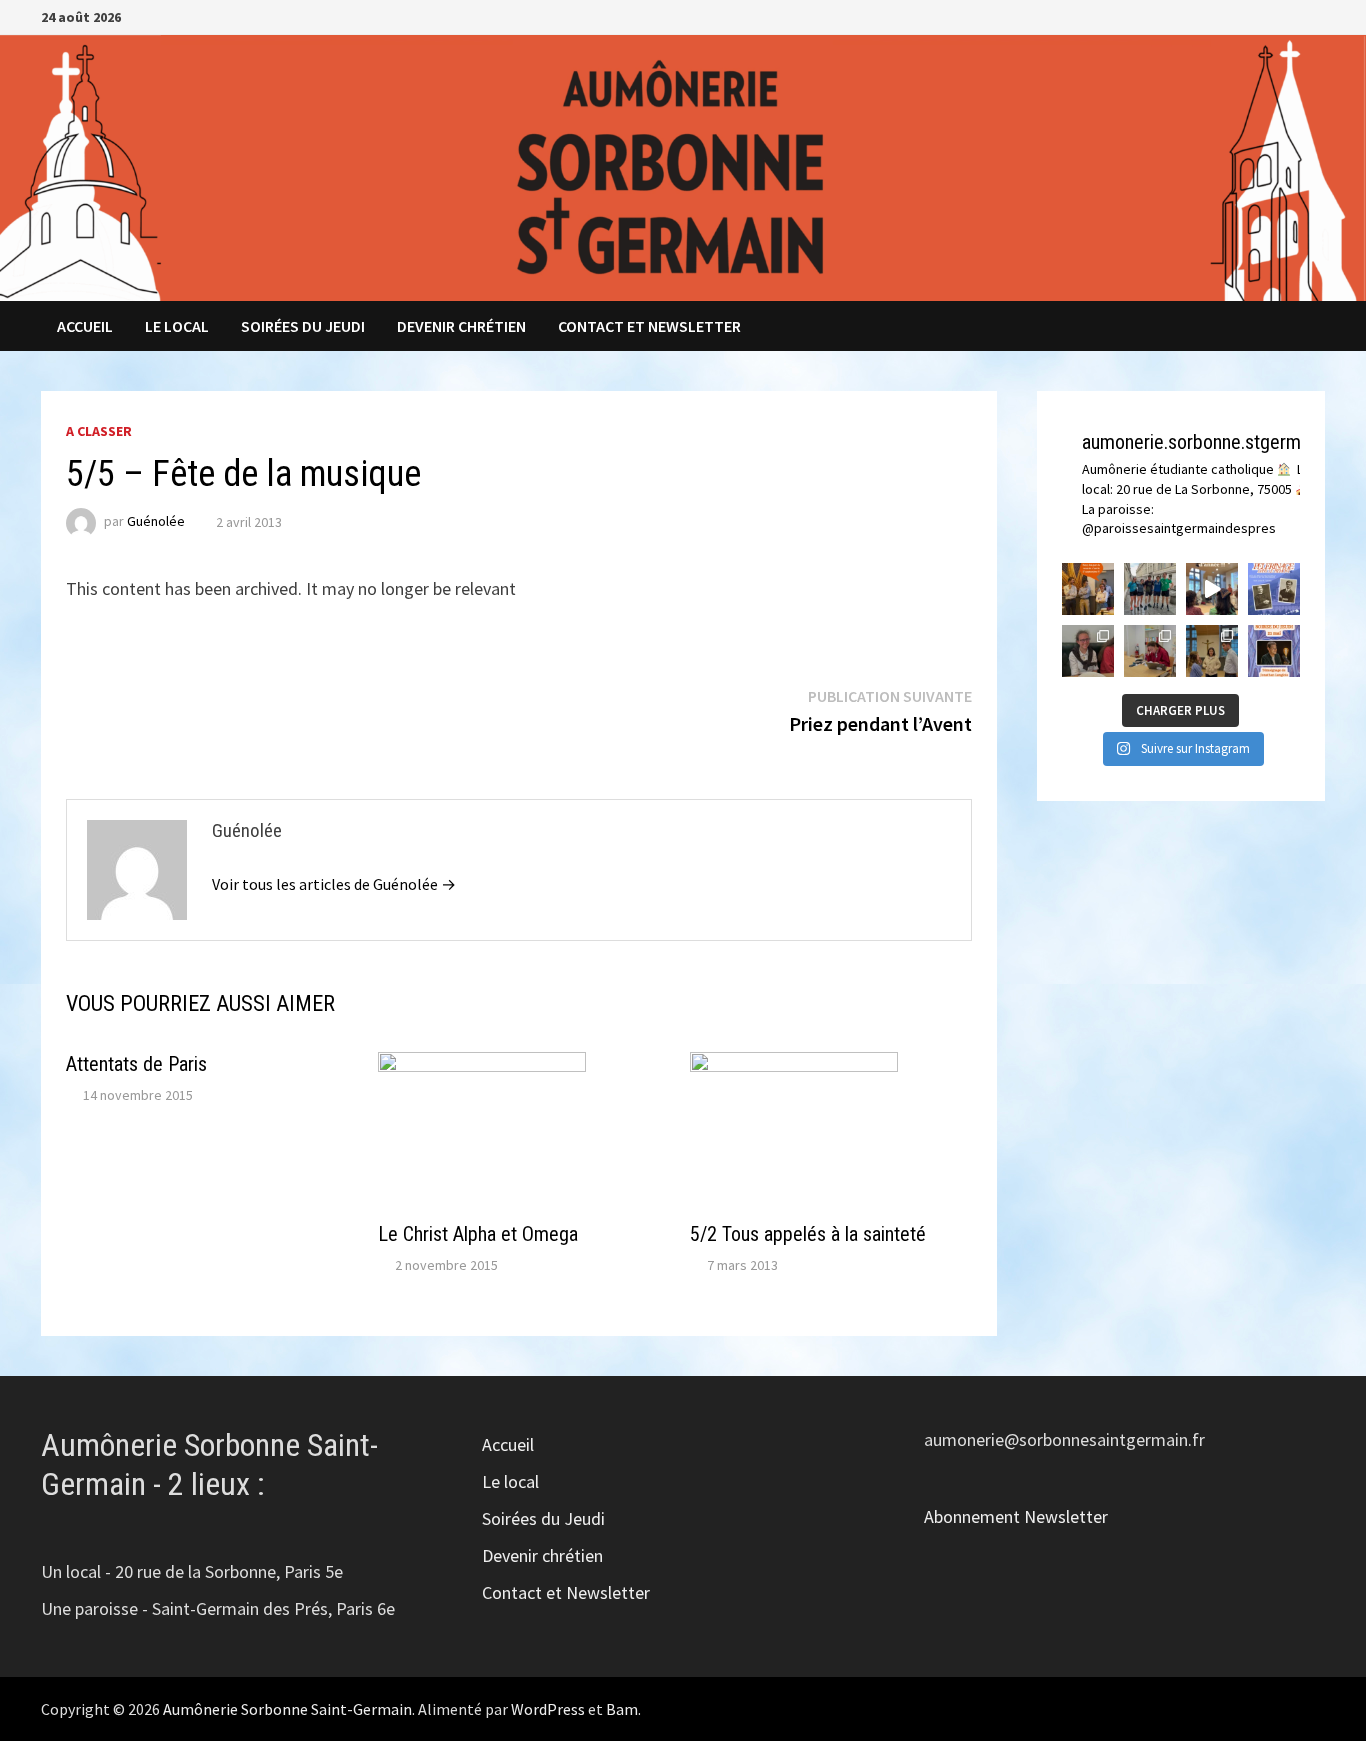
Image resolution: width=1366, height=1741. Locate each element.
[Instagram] (1291, 15)
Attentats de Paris (136, 1064)
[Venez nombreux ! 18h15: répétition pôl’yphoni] (1274, 651)
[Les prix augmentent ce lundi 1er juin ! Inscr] (1274, 589)
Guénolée (156, 522)
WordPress (548, 1709)
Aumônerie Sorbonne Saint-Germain (287, 1709)
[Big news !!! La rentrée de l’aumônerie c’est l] (1088, 589)
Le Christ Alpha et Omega (478, 1234)
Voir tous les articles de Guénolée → (334, 884)
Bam (622, 1709)
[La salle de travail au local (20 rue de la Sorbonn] (1150, 651)
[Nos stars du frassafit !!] (1150, 589)
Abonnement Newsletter (1016, 1516)
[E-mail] (1314, 15)
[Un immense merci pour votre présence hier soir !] (1212, 589)
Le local (177, 326)
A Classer (99, 431)
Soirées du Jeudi (303, 326)
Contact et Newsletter (649, 326)
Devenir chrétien (461, 326)
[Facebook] (1266, 15)
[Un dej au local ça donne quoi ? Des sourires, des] (1088, 651)
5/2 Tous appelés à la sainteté (808, 1234)
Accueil (85, 326)
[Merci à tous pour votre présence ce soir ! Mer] (1212, 651)
